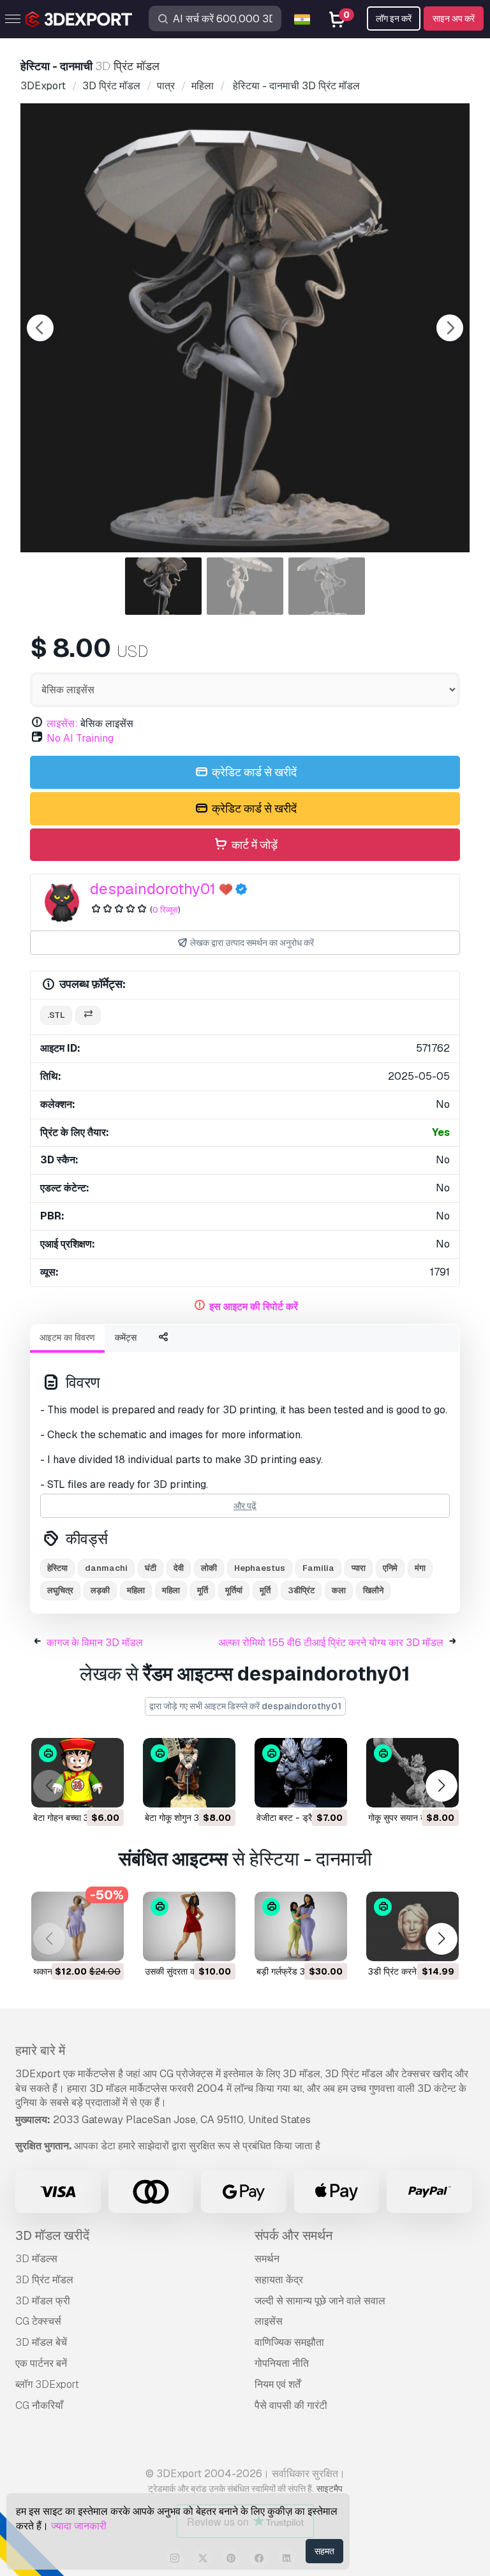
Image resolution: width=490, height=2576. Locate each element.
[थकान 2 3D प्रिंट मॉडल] (78, 1926)
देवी (179, 1568)
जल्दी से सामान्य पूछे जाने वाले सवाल (320, 2301)
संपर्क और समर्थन (293, 2235)
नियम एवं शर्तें (278, 2384)
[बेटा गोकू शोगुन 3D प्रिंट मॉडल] (189, 1773)
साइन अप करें (454, 18)
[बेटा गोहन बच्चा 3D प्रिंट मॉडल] (78, 1773)
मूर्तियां (234, 1590)
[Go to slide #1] (163, 586)
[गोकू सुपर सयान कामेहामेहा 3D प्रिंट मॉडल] (412, 1773)
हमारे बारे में (40, 2050)
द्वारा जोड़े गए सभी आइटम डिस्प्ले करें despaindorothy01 (245, 1706)
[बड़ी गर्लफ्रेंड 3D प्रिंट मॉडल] (301, 1926)
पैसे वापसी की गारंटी (291, 2405)
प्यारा (359, 1568)
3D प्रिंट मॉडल (44, 2280)
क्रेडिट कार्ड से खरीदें (253, 772)
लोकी (209, 1568)
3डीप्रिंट (301, 1590)
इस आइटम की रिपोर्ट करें (254, 1306)
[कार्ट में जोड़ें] (79, 1790)
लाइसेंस (269, 2321)
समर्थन (267, 2259)
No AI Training (80, 738)
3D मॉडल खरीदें (52, 2235)
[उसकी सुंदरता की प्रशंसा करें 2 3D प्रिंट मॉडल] (189, 1926)
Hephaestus (260, 1568)
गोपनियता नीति (282, 2363)
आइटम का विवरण (67, 1337)
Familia (318, 1568)
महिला (136, 1590)
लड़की (100, 1590)
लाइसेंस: (62, 724)
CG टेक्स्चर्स (38, 2321)
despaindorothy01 (153, 889)
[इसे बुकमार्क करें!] (105, 1790)
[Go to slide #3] (327, 586)
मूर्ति (203, 1590)
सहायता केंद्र (279, 2280)
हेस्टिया (57, 1568)
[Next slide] (450, 328)
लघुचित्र (60, 1590)
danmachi (106, 1568)
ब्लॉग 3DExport (47, 2384)
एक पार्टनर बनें (41, 2363)
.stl (56, 1015)
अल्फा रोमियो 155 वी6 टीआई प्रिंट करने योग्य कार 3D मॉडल (331, 1643)
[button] (441, 1785)
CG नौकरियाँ (39, 2405)
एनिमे (390, 1568)
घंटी (151, 1568)
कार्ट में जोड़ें (253, 845)
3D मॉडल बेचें (41, 2342)
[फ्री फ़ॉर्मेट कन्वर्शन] (88, 1016)
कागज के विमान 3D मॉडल (95, 1643)
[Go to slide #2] (245, 586)
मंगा (420, 1568)
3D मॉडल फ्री (43, 2301)
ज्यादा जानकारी (79, 2526)
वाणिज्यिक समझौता (289, 2342)
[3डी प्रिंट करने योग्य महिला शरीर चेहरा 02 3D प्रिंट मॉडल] (412, 1926)
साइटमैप (330, 2489)
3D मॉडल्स (36, 2259)
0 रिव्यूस (165, 910)
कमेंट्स (126, 1337)
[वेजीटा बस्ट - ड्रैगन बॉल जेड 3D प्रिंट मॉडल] (301, 1773)
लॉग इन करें (394, 18)
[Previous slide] (40, 328)
